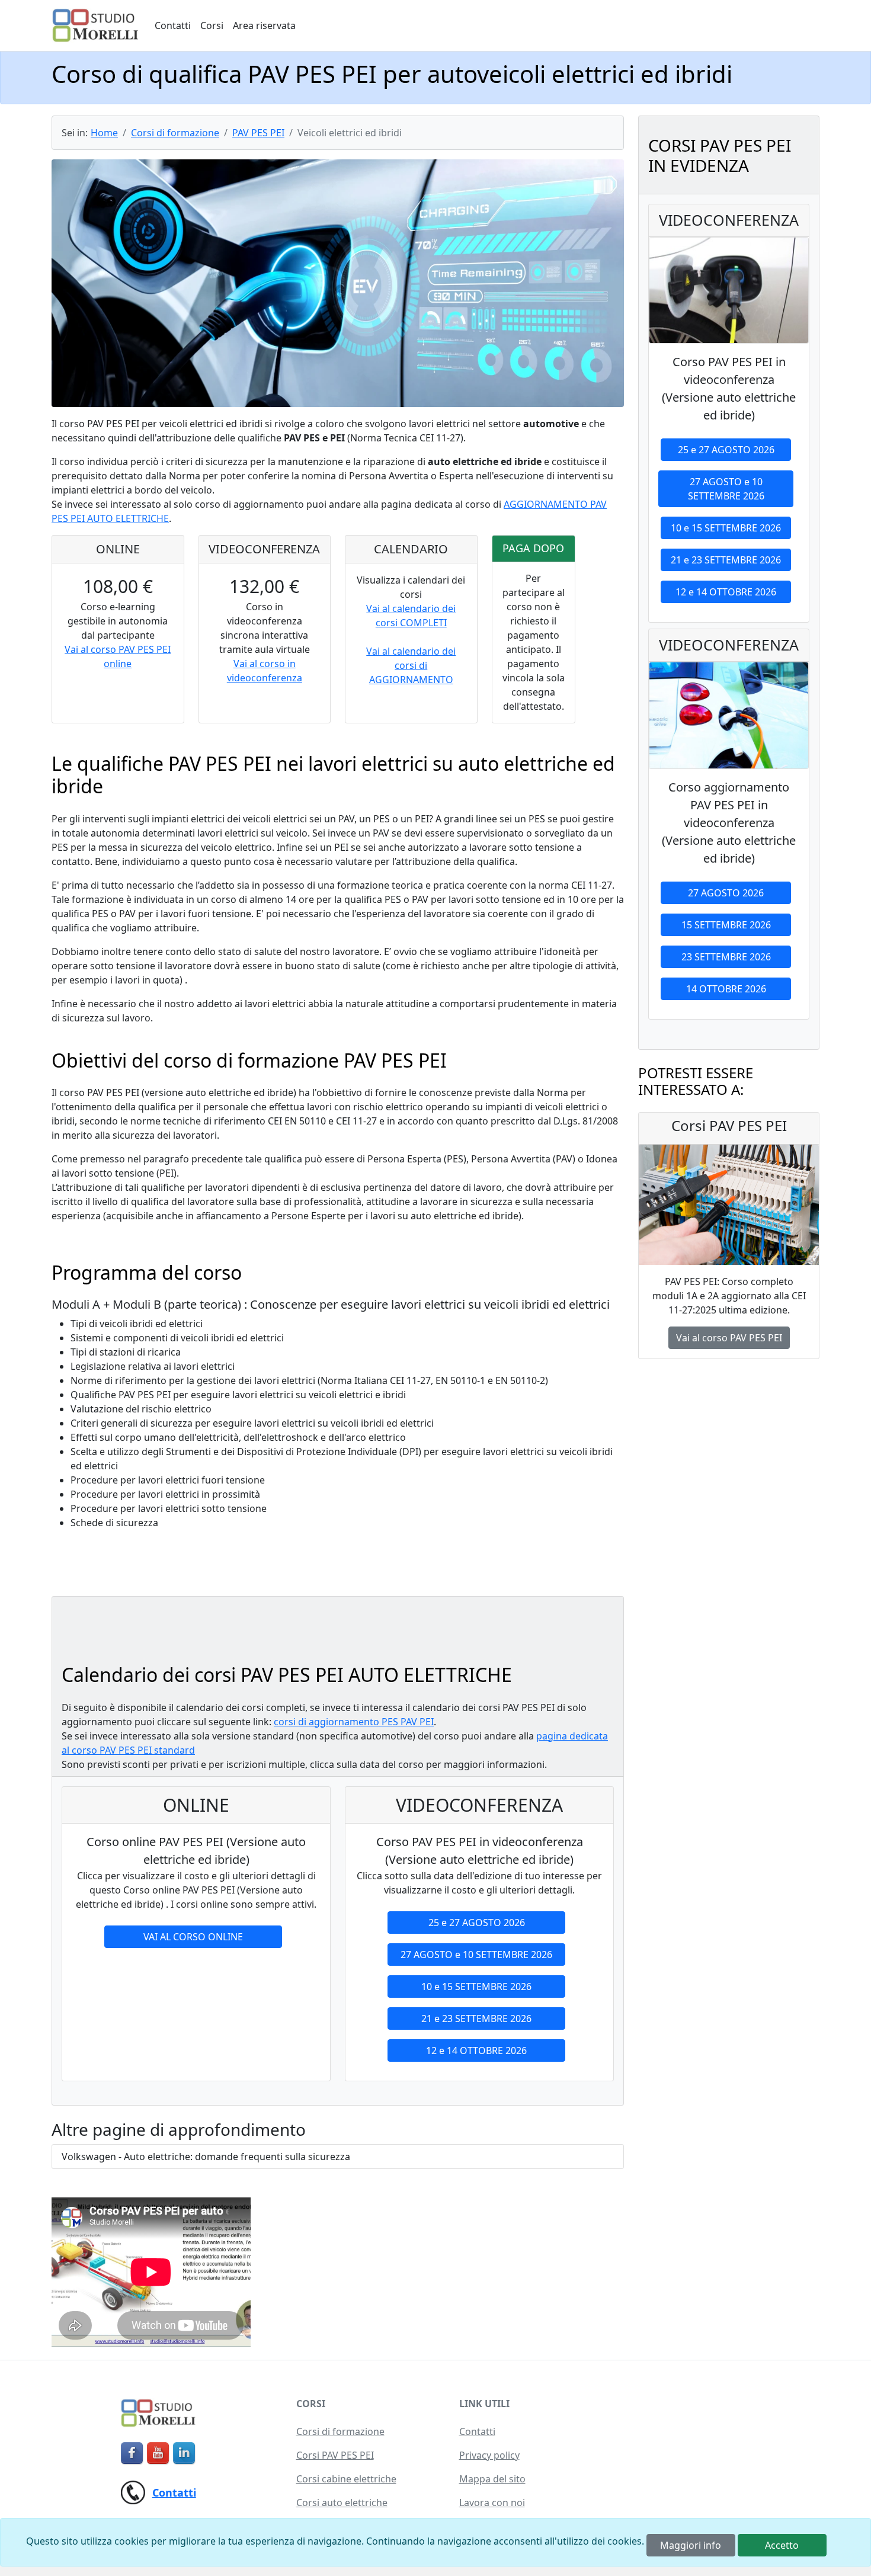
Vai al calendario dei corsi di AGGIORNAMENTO (411, 665)
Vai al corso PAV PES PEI (729, 1338)
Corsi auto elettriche (342, 2503)
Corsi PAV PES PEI (335, 2455)
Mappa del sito (492, 2479)
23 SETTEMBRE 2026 (726, 957)
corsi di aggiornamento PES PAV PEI (354, 1722)
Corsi (212, 25)
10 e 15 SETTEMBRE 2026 (476, 1987)
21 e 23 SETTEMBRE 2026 (476, 2018)
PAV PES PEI (258, 133)
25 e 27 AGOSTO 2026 (477, 1923)
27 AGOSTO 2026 (726, 893)
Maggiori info (691, 2545)
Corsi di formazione (175, 133)
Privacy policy (489, 2455)
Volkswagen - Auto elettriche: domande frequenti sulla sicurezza (206, 2157)
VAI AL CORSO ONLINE (193, 1937)
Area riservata (264, 25)
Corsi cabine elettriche (346, 2479)
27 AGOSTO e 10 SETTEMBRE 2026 (476, 1955)
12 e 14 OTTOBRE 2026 (476, 2050)
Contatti (173, 25)
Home (104, 133)
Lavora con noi (492, 2503)
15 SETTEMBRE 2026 (726, 925)
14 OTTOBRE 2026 (726, 989)
